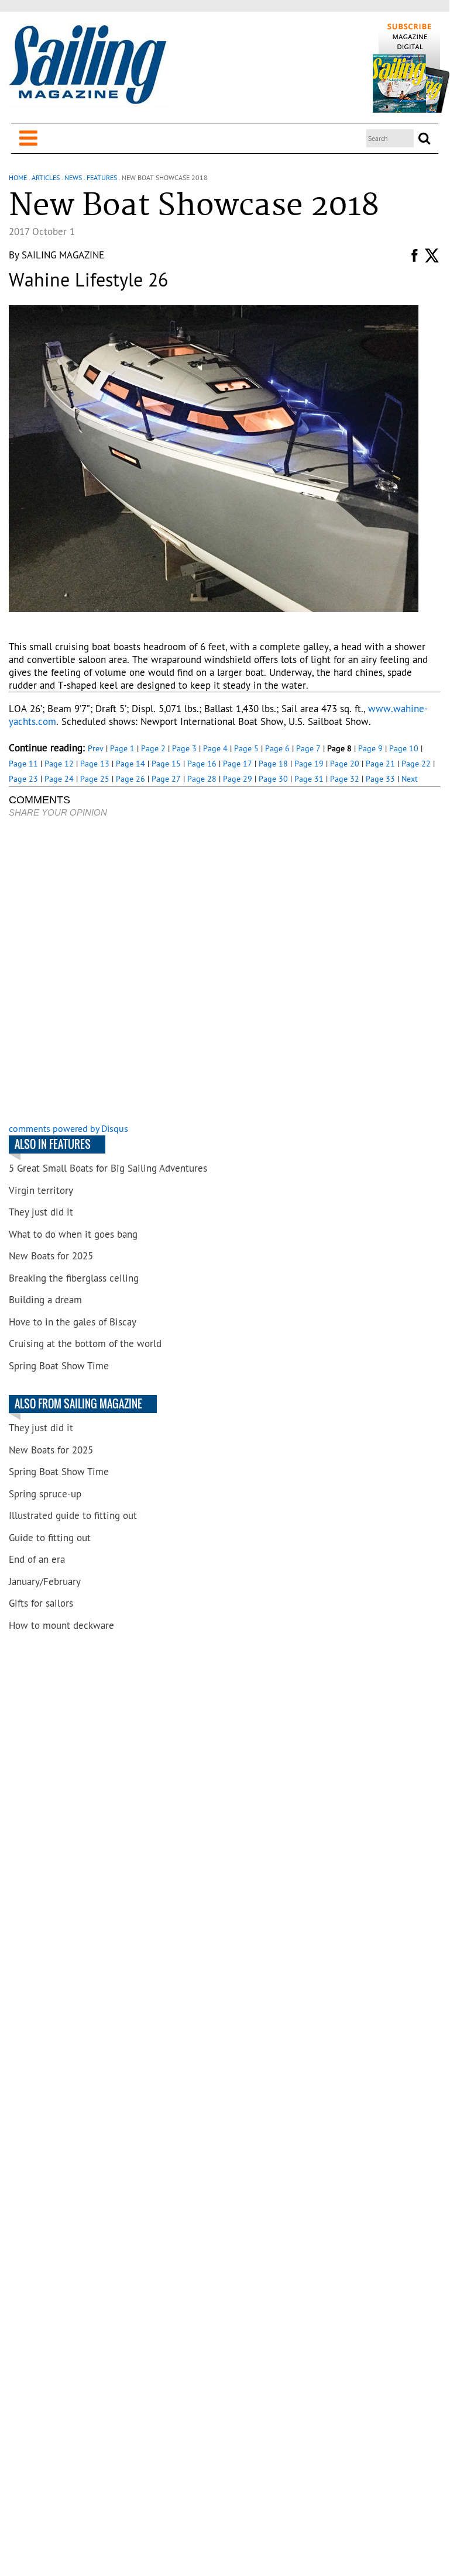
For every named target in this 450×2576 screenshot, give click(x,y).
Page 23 (23, 779)
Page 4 (215, 748)
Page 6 (277, 748)
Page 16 (202, 764)
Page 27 (166, 779)
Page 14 (130, 764)
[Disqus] (224, 972)
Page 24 (59, 779)
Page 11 (23, 764)
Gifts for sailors (41, 1603)
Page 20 (345, 764)
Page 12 (59, 764)
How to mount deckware (61, 1625)
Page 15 (166, 764)
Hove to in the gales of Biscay (73, 1322)
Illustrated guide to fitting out (73, 1515)
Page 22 (416, 764)
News (73, 177)
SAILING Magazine (63, 255)
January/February (45, 1581)
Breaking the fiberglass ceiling (74, 1278)
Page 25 (95, 779)
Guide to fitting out (50, 1538)
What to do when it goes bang (73, 1234)
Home (18, 177)
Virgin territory (41, 1190)
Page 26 (130, 779)
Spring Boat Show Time (59, 1366)
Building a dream (45, 1300)
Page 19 (309, 764)
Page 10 (404, 748)
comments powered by (68, 1128)
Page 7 (308, 748)
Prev (96, 748)
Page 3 (184, 748)
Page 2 (153, 748)
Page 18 (273, 764)
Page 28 (202, 779)
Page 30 (273, 779)
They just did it (41, 1212)
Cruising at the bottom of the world (85, 1344)
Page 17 (238, 764)
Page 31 (309, 779)
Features (102, 177)
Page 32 (345, 779)
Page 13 (95, 764)
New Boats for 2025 (51, 1256)
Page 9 (370, 748)
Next (410, 779)
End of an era (37, 1559)
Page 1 (122, 748)
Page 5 (246, 748)
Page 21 (380, 764)
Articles (46, 177)
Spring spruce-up (45, 1494)
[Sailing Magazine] (87, 65)
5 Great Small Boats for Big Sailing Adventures (108, 1168)
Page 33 (380, 779)
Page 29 (238, 779)
